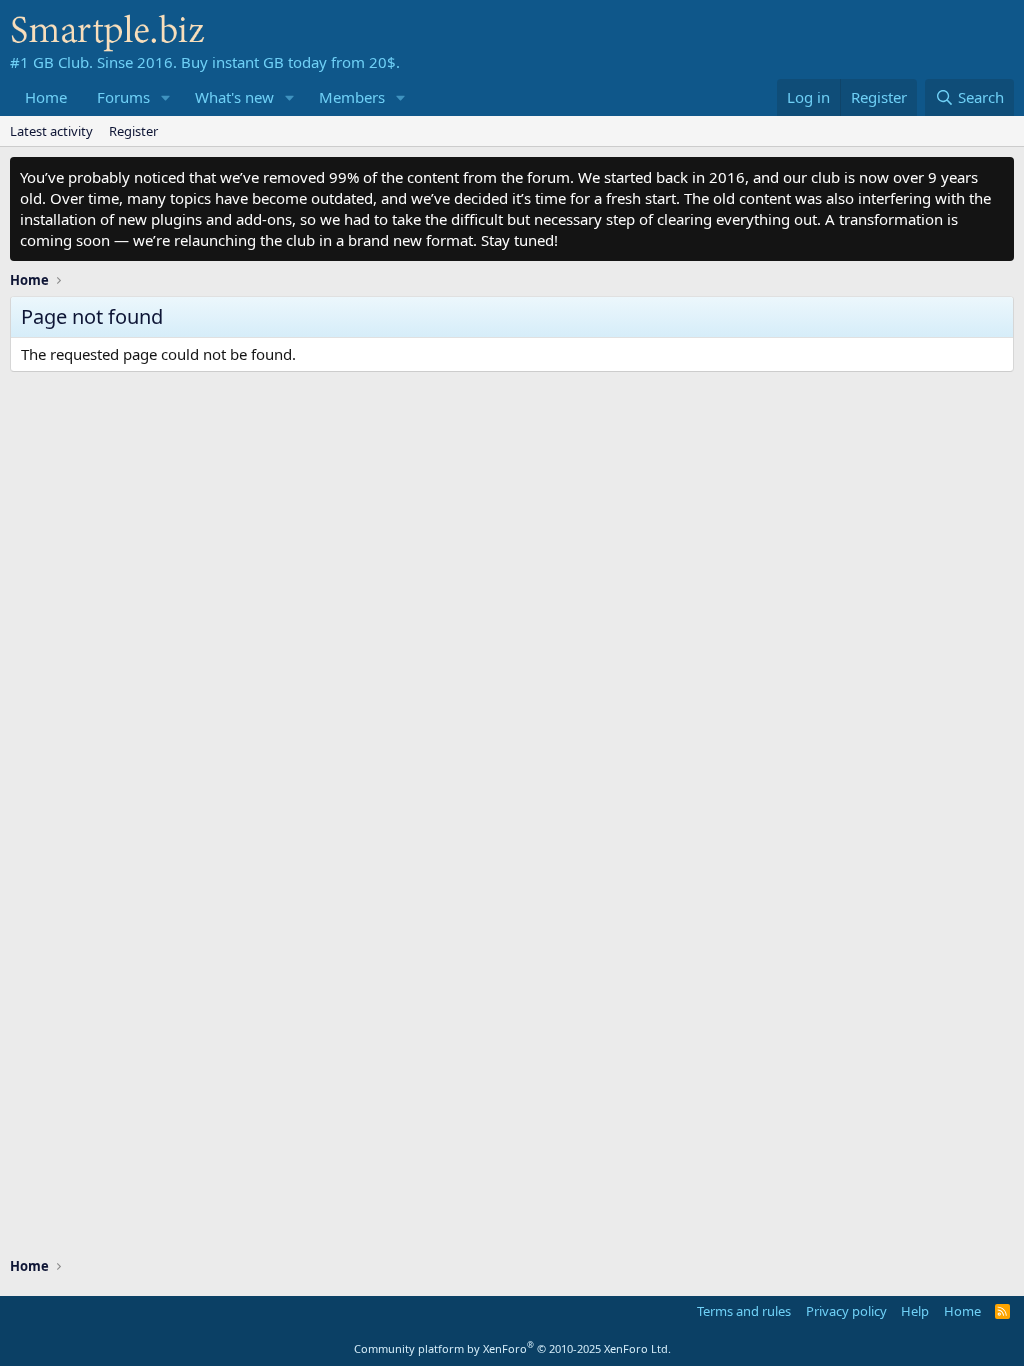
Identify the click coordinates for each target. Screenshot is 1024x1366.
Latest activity (51, 131)
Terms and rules (744, 1311)
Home (46, 97)
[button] (166, 97)
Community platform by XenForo (512, 1348)
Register (133, 131)
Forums (123, 97)
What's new (234, 97)
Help (915, 1311)
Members (352, 97)
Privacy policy (846, 1311)
